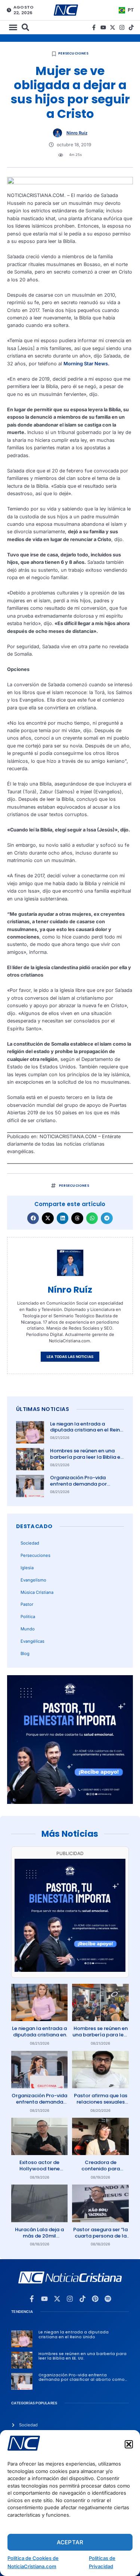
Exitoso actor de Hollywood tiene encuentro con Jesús (39, 2169)
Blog (25, 1654)
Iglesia (27, 1568)
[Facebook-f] (94, 27)
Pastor (27, 1604)
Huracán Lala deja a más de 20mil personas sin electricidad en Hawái (39, 2239)
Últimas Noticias (43, 1409)
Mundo (28, 1629)
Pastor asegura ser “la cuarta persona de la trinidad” (100, 2236)
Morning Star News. (86, 364)
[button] (129, 2444)
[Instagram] (122, 27)
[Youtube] (103, 27)
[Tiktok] (131, 27)
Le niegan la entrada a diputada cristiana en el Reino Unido (87, 1430)
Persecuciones (73, 53)
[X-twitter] (113, 27)
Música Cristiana (37, 1592)
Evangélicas (32, 1641)
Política (28, 1617)
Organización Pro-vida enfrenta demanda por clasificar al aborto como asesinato (82, 1487)
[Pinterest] (95, 2299)
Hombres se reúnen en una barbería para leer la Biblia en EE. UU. (87, 1457)
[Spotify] (108, 2299)
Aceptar (70, 2542)
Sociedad (30, 1543)
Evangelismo (33, 1580)
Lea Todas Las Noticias (70, 1357)
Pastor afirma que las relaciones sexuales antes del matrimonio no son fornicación (101, 2105)
